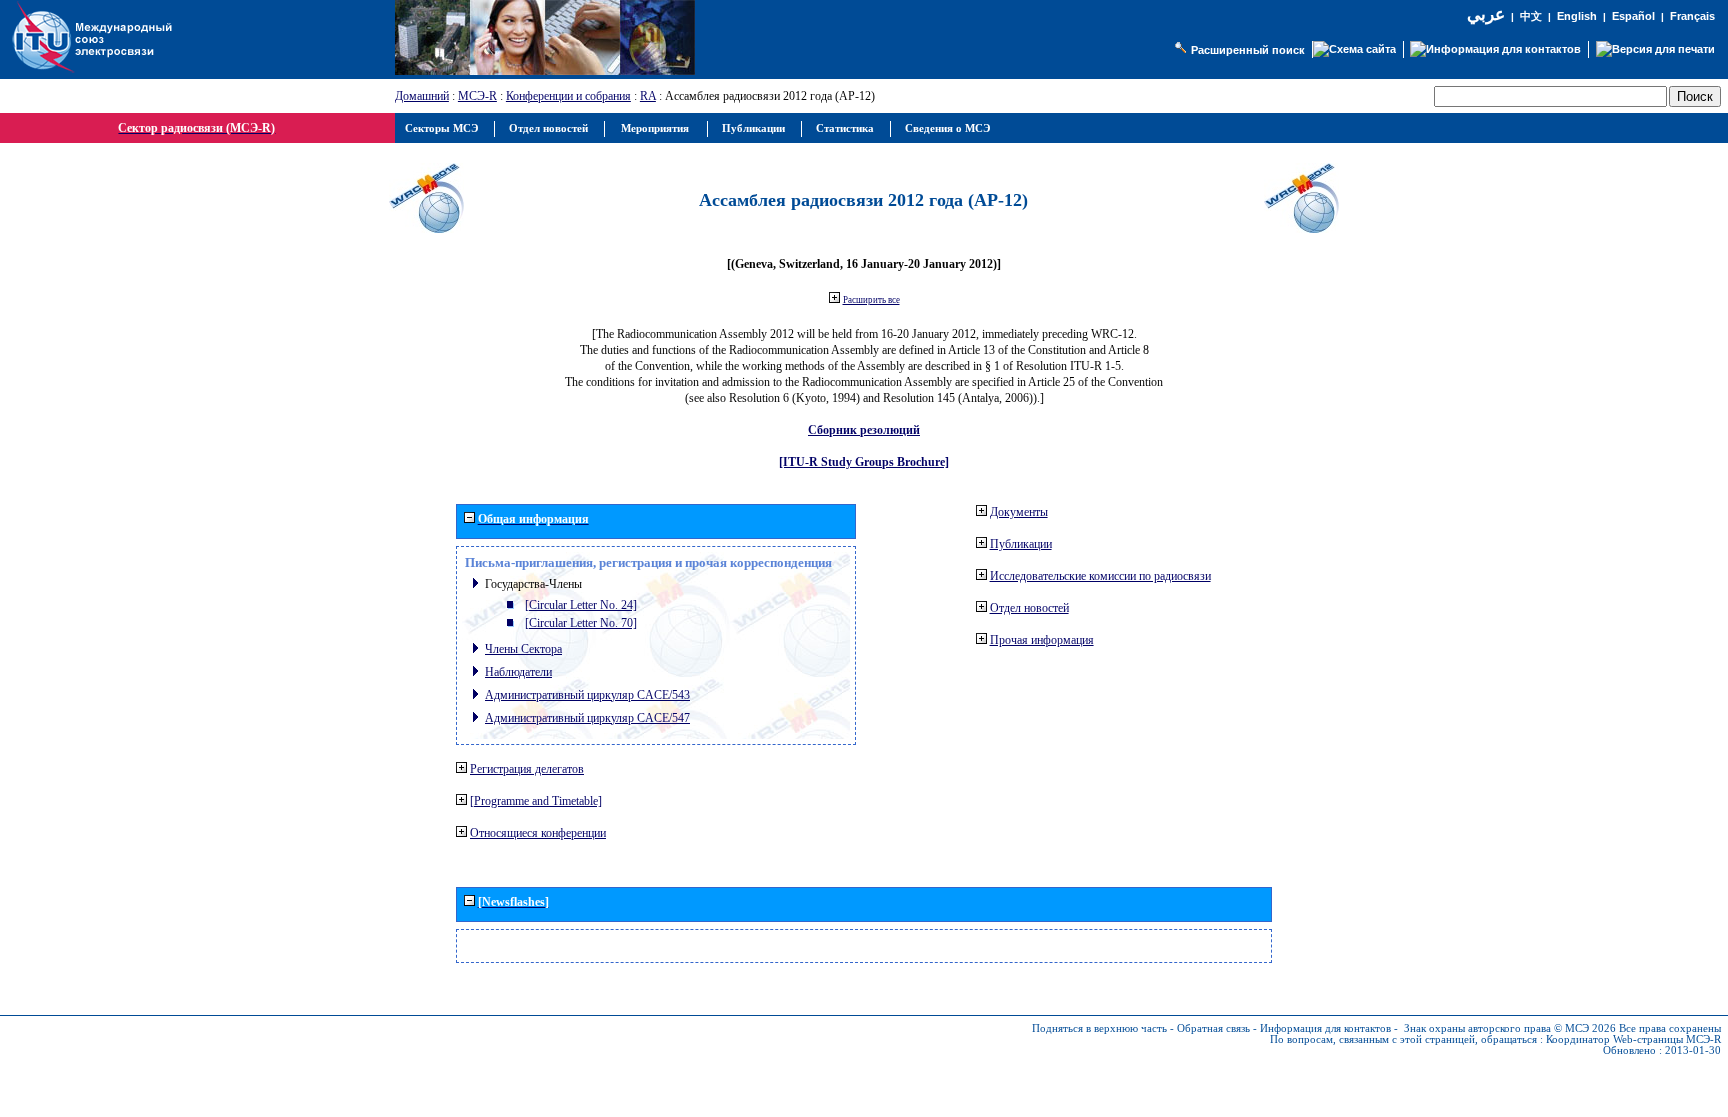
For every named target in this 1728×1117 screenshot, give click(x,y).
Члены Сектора (523, 649)
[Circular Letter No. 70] (581, 623)
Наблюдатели (518, 672)
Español (1633, 16)
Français (1692, 16)
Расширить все (871, 300)
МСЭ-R (477, 96)
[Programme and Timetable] (536, 801)
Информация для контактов (1325, 1028)
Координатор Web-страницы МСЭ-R (1633, 1039)
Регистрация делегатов (527, 769)
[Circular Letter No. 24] (581, 605)
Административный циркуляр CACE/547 (587, 718)
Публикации (1021, 544)
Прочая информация (1042, 640)
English (1577, 16)
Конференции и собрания (568, 96)
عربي (1486, 14)
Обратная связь (1213, 1028)
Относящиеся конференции (538, 833)
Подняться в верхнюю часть (1099, 1028)
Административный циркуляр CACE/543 (587, 695)
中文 (1531, 16)
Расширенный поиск (1248, 50)
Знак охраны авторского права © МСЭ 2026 (1510, 1028)
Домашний (422, 96)
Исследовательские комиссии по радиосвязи (1100, 576)
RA (648, 96)
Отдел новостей (1029, 608)
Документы (1019, 512)
